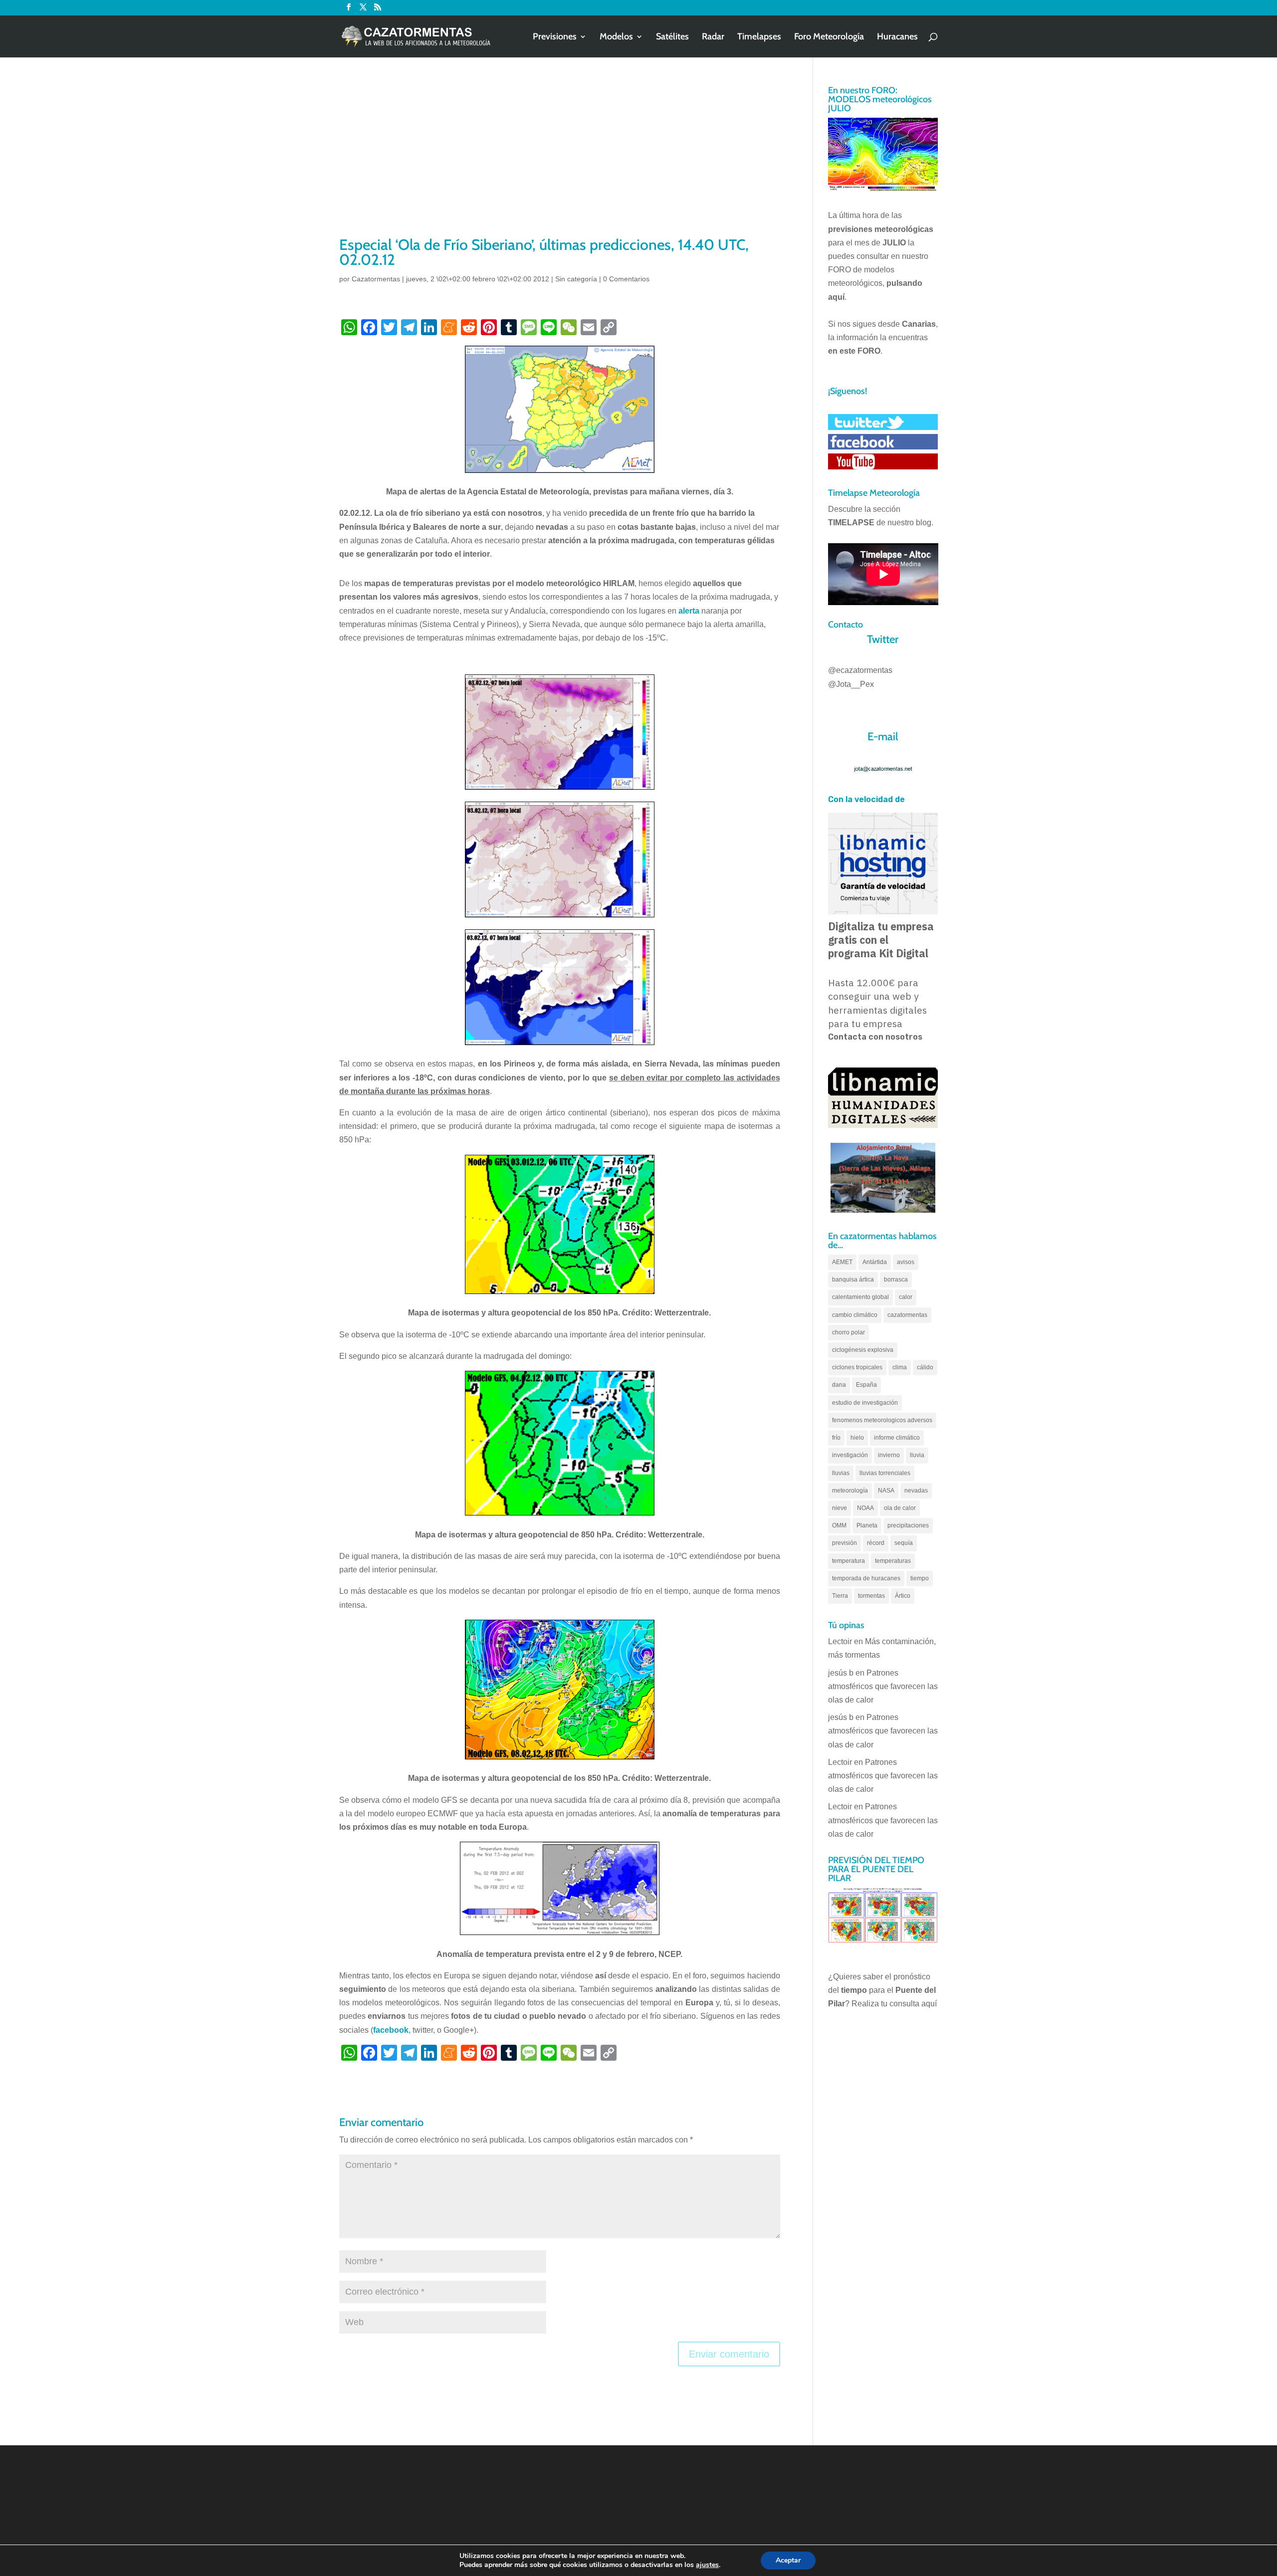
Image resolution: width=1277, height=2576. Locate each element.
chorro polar (849, 1332)
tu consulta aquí (909, 2004)
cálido (925, 1367)
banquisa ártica (853, 1280)
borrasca (896, 1280)
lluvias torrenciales (885, 1473)
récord (876, 1543)
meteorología (850, 1491)
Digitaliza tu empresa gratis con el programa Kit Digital (881, 940)
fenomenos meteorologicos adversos (882, 1420)
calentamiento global (860, 1297)
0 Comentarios (626, 279)
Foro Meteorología (829, 37)
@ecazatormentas (860, 670)
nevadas (916, 1491)
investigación (850, 1455)
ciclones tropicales (857, 1367)
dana (839, 1385)
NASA (886, 1491)
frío (836, 1438)
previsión (845, 1543)
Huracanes (897, 37)
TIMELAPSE (851, 523)
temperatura (849, 1561)
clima (900, 1367)
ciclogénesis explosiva (863, 1350)
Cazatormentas (376, 279)
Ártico (903, 1596)
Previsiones (555, 37)
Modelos (616, 37)
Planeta (867, 1525)
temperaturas (893, 1561)
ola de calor (900, 1508)
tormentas (871, 1596)
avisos (906, 1262)
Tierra (840, 1596)
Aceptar (788, 2560)
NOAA (865, 1508)
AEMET (842, 1262)
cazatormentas (907, 1315)
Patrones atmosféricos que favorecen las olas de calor (883, 1686)
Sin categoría (576, 279)
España (866, 1385)
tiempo (920, 1578)
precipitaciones (908, 1525)
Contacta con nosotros (875, 1037)
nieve (840, 1508)
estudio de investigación (865, 1403)
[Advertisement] (560, 160)
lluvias (841, 1473)
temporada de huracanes (866, 1578)
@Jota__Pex (851, 684)
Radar (713, 37)
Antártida (875, 1262)
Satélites (672, 37)
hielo (857, 1438)
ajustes (707, 2565)
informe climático (897, 1438)
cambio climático (855, 1315)
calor (906, 1297)
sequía (904, 1543)
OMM (839, 1525)
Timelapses (759, 37)
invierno (889, 1455)
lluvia (917, 1455)
